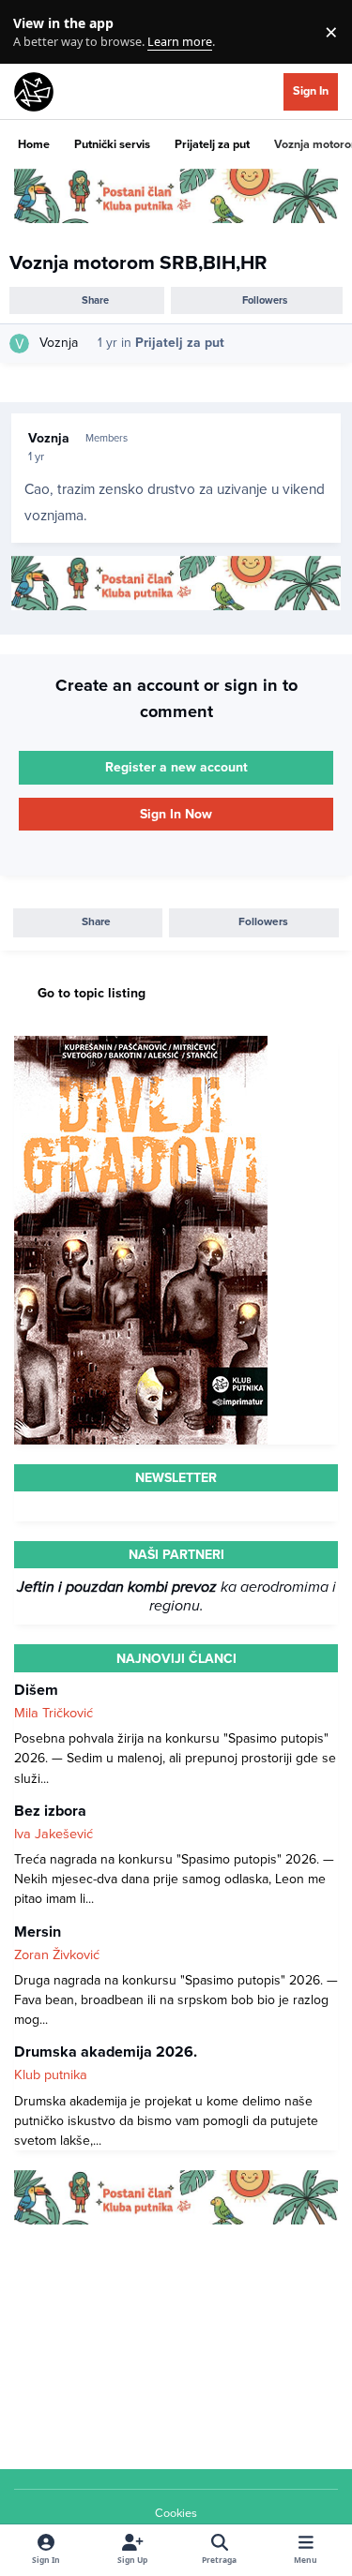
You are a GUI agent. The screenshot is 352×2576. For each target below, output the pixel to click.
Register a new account (176, 767)
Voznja (59, 343)
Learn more (36, 32)
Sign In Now (176, 814)
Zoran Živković (57, 1955)
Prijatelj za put (180, 343)
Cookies (176, 2513)
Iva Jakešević (54, 1834)
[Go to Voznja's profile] (19, 344)
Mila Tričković (54, 1713)
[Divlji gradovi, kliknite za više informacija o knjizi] (141, 1046)
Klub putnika (51, 2075)
